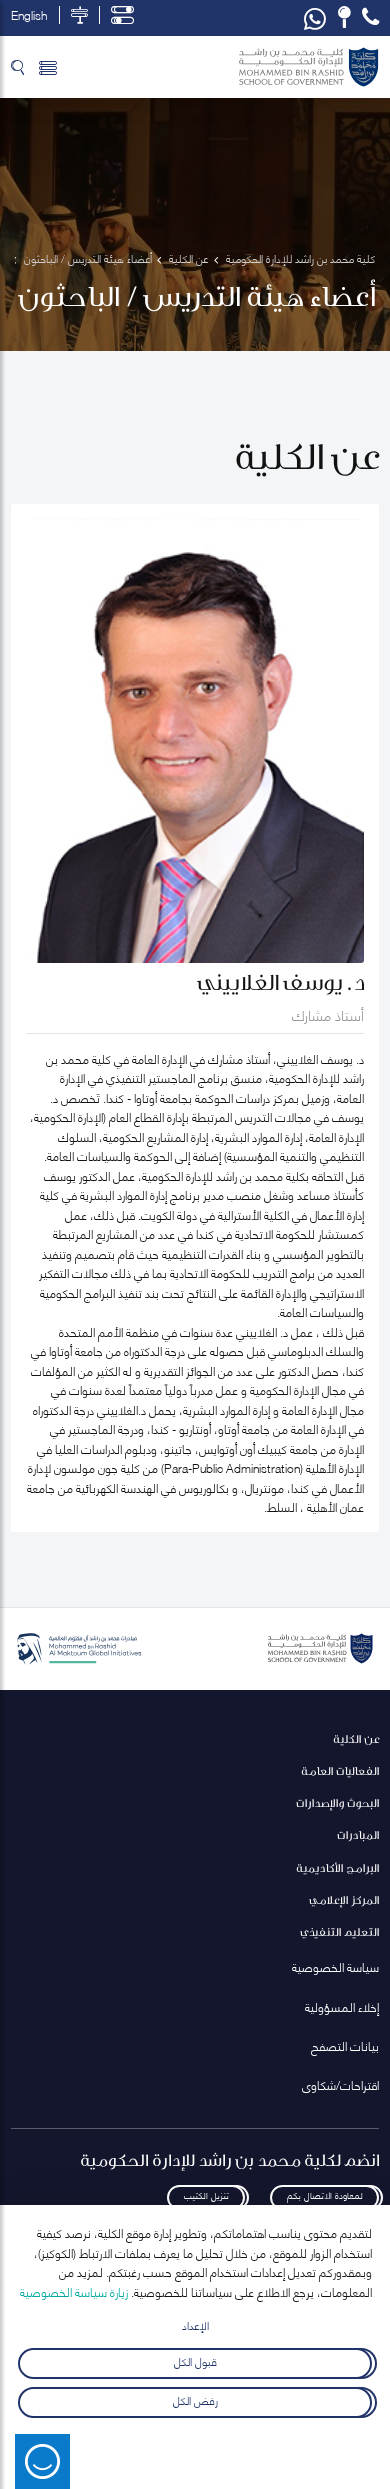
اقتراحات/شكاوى (340, 2084)
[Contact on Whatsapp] (315, 18)
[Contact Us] (344, 17)
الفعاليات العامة (340, 1770)
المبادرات (358, 1834)
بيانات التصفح (345, 2045)
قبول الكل (195, 2360)
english (29, 15)
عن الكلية (356, 1738)
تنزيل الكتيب (206, 2194)
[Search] (17, 67)
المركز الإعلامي (344, 1899)
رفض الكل (195, 2399)
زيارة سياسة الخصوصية (74, 2291)
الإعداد (195, 2324)
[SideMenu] (48, 67)
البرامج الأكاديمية (337, 1867)
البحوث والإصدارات (337, 1802)
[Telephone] (370, 17)
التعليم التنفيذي (339, 1931)
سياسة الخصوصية (335, 1966)
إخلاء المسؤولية (342, 2006)
